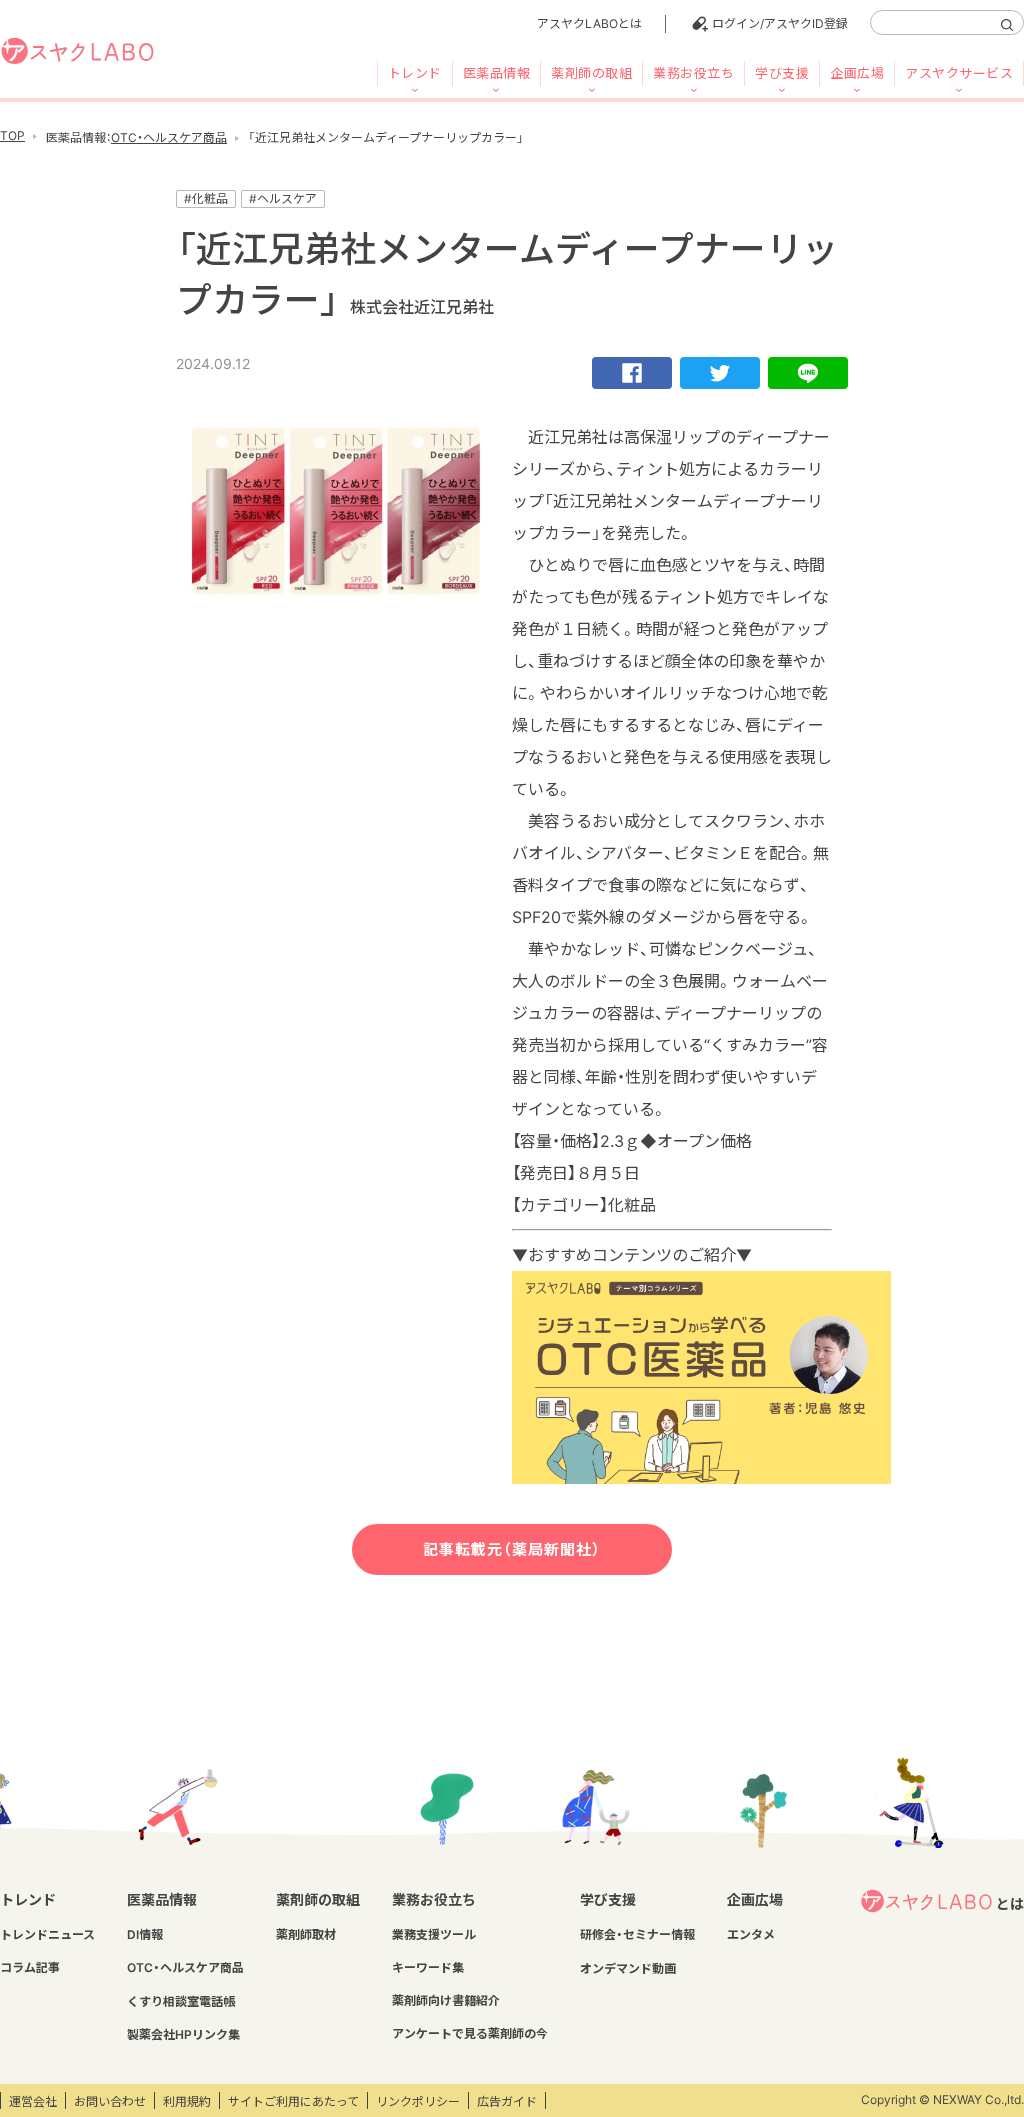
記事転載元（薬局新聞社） (512, 1549)
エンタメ (751, 1934)
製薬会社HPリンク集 (183, 2034)
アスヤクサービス (959, 73)
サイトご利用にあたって (293, 2101)
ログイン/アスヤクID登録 (780, 23)
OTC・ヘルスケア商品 (169, 137)
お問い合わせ (110, 2101)
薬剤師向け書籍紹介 (446, 2000)
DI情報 (145, 1934)
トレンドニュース (47, 1934)
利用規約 (187, 2101)
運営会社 (33, 2101)
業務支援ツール (434, 1934)
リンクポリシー (418, 2101)
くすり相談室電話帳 (181, 2001)
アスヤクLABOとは (589, 23)
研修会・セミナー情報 (637, 1934)
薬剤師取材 (306, 1934)
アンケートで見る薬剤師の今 (470, 2033)
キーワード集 (428, 1967)
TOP (12, 135)
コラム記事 (30, 1967)
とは (1010, 1903)
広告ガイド (507, 2101)
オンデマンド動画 (628, 1968)
